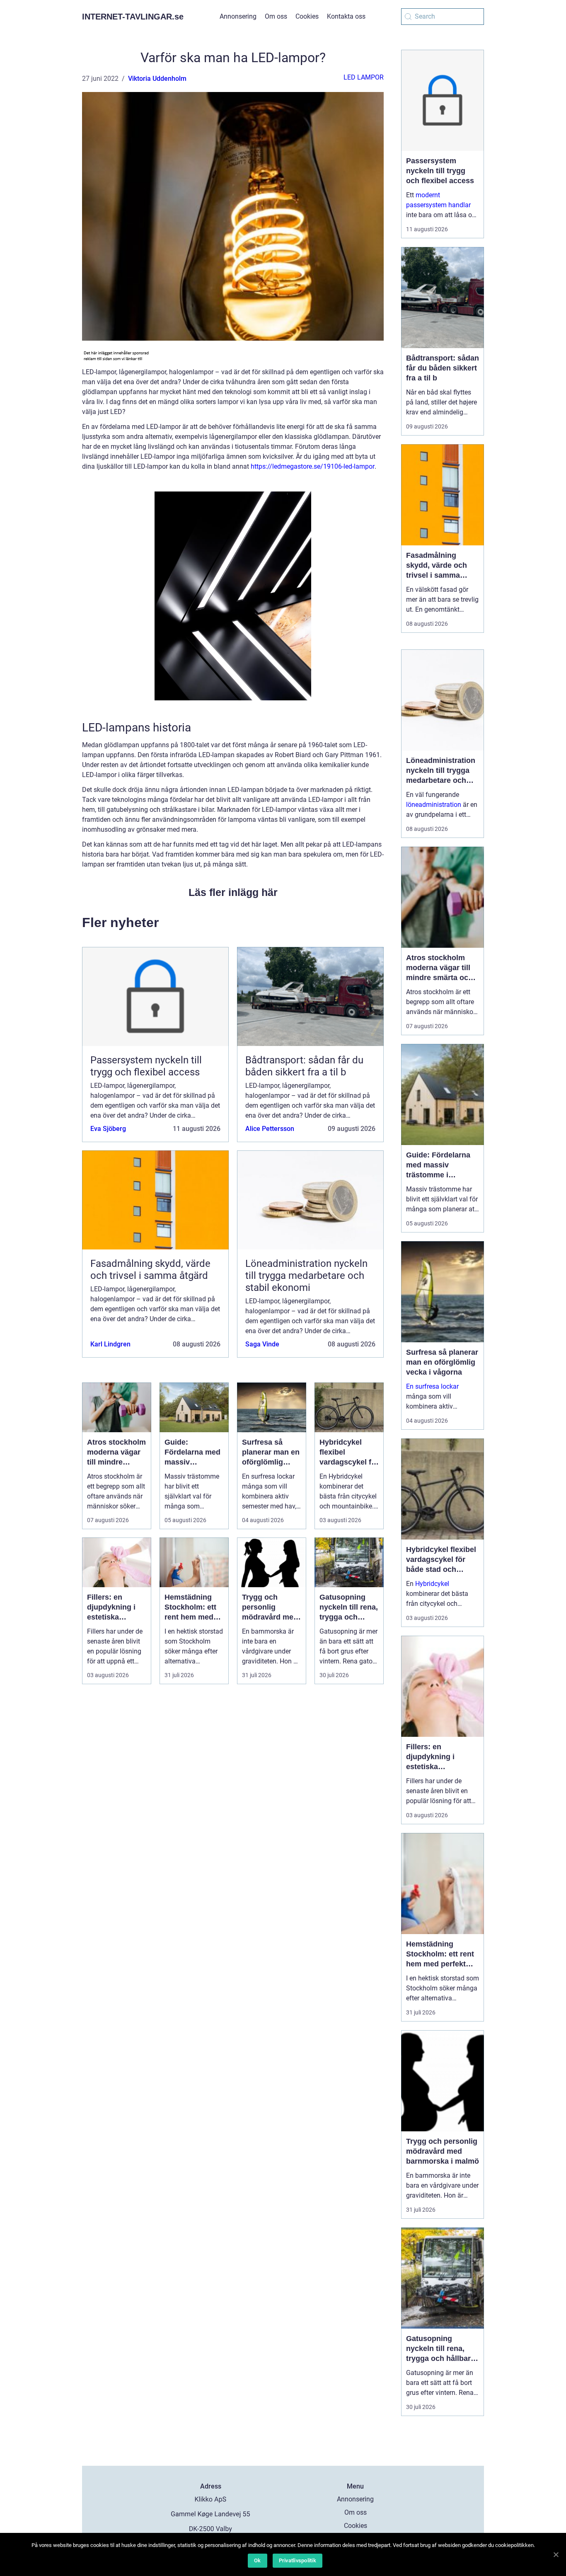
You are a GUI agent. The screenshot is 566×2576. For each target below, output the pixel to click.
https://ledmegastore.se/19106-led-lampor (313, 466)
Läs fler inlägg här (233, 892)
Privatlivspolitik (298, 2560)
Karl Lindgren (110, 1344)
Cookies (307, 16)
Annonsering (238, 16)
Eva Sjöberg (108, 1129)
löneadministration (434, 805)
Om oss (276, 16)
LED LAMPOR (364, 77)
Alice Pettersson (270, 1129)
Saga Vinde (262, 1344)
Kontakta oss (346, 16)
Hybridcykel (432, 1584)
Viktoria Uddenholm (157, 79)
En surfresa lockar (432, 1386)
